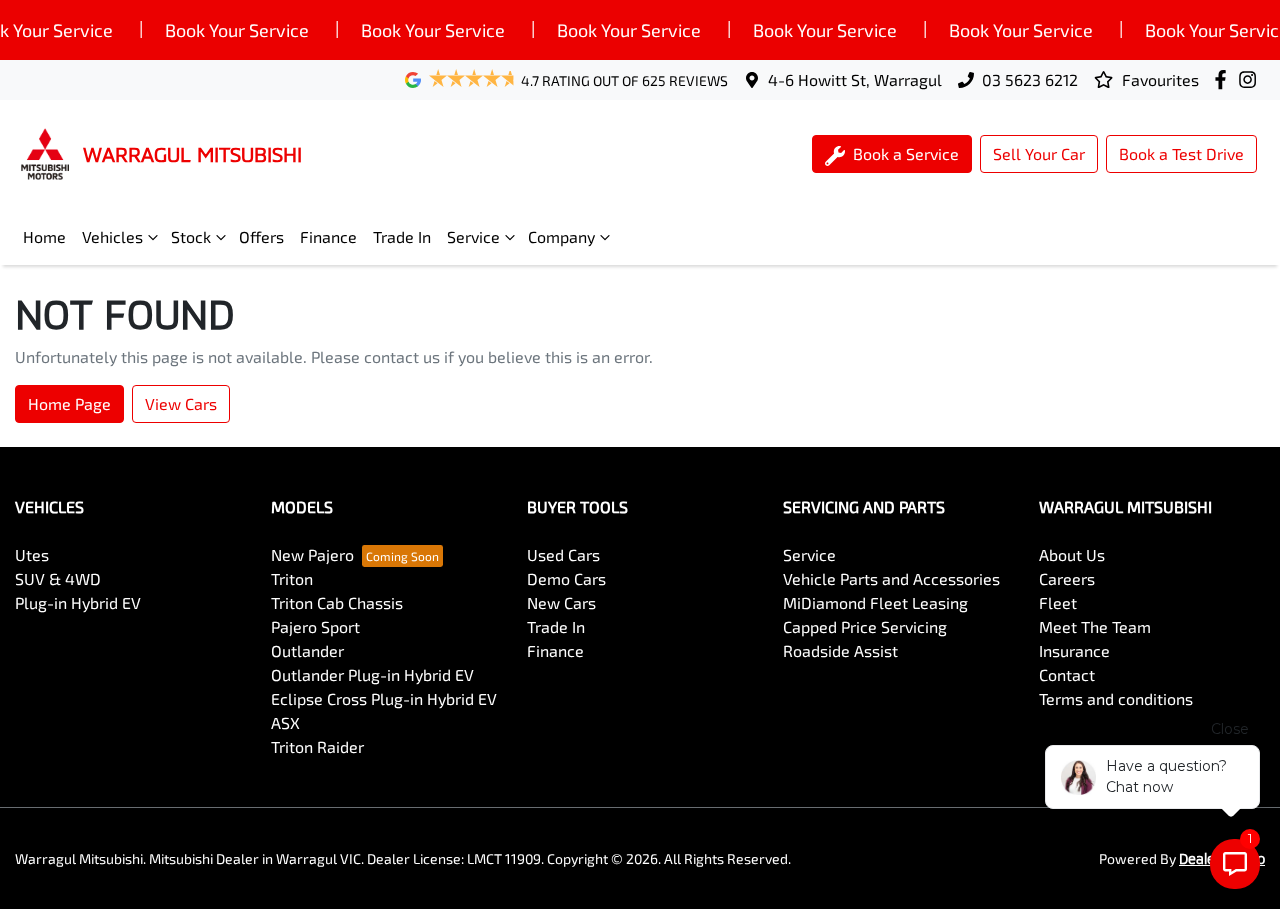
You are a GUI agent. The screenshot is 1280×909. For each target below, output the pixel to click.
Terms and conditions (1116, 698)
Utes (32, 554)
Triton (292, 578)
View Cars (181, 403)
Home (44, 236)
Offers (261, 236)
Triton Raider (317, 746)
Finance (328, 236)
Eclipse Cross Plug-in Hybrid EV (384, 698)
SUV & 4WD (58, 578)
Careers (1067, 578)
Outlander (307, 650)
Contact (1067, 674)
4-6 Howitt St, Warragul (855, 79)
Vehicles (112, 236)
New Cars (561, 602)
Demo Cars (566, 578)
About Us (1072, 554)
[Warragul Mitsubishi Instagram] (1251, 79)
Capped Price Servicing (865, 626)
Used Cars (563, 554)
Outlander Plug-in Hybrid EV (372, 674)
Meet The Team (1095, 626)
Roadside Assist (840, 650)
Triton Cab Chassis (337, 602)
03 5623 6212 (1030, 79)
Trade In (402, 236)
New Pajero (312, 554)
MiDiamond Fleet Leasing (875, 602)
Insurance (1074, 650)
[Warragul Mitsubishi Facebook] (1224, 79)
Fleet (1058, 602)
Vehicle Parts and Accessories (891, 578)
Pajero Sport (315, 626)
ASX (285, 722)
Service (473, 236)
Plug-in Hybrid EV (78, 602)
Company (561, 236)
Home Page (69, 403)
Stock (191, 236)
